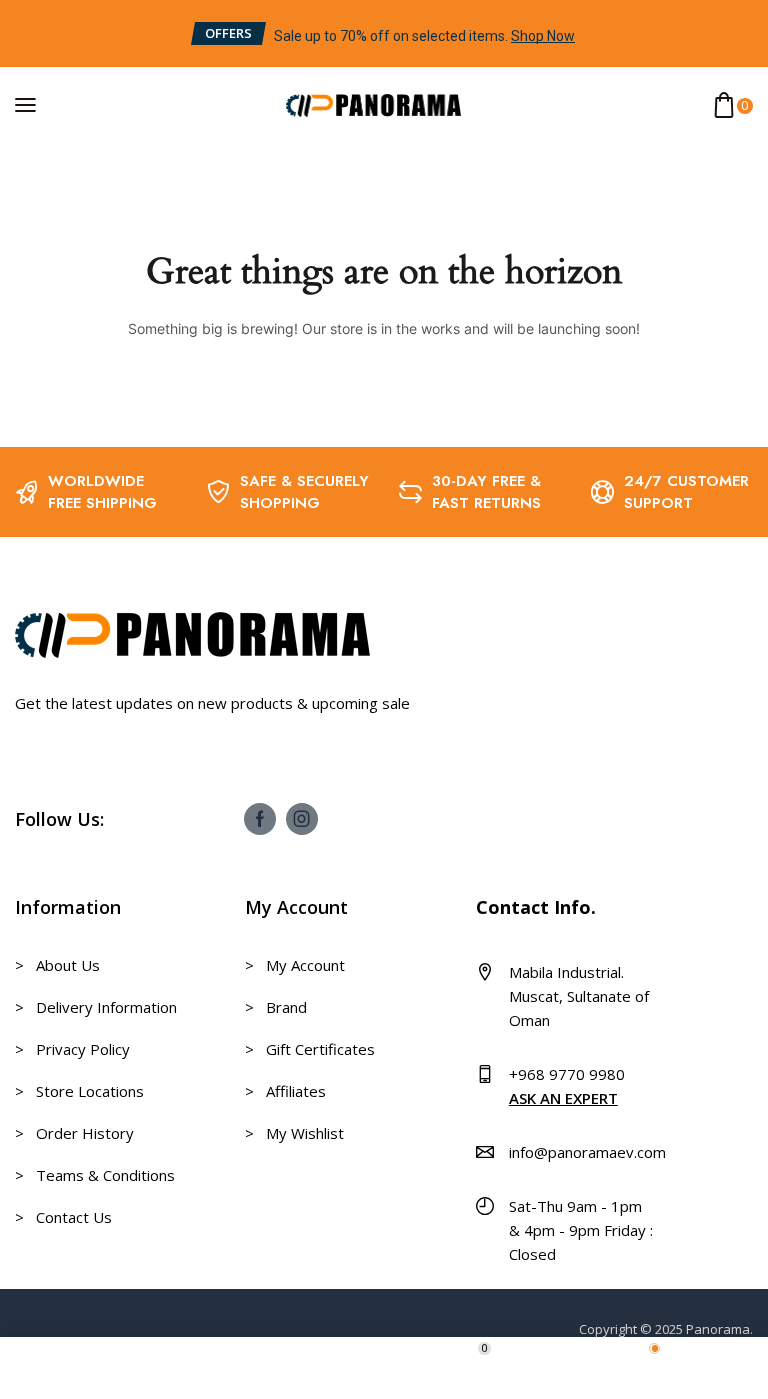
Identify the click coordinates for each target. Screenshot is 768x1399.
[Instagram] (302, 819)
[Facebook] (260, 819)
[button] (228, 33)
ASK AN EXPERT (563, 1098)
